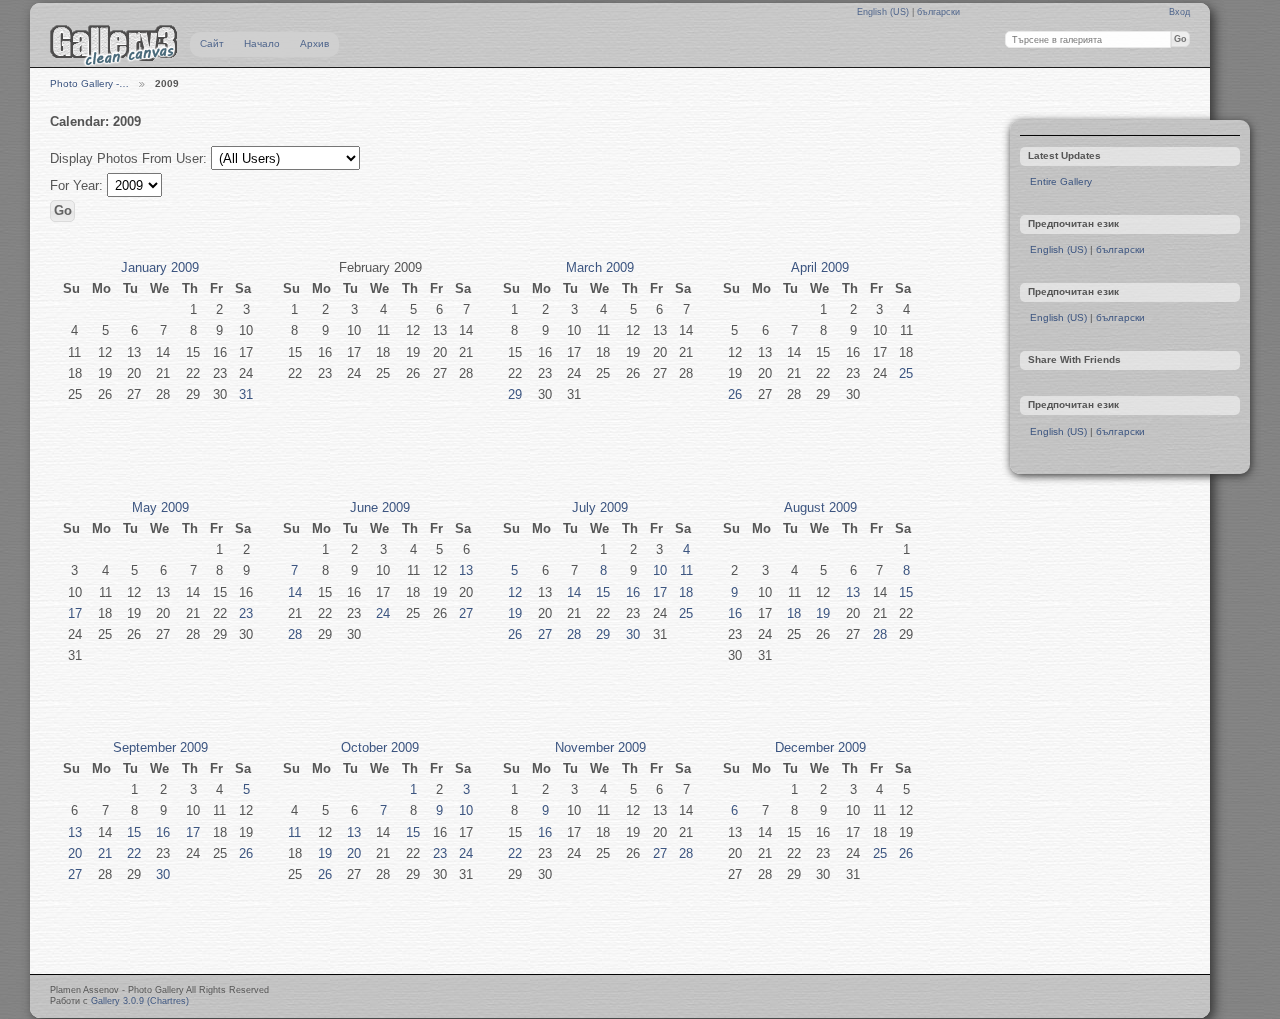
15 (603, 592)
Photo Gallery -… (89, 83)
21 (105, 853)
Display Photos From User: (130, 158)
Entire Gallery (1061, 181)
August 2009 (820, 507)
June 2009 (380, 507)
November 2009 (600, 747)
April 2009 (820, 267)
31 (246, 394)
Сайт (212, 43)
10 (660, 570)
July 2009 (600, 507)
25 (906, 373)
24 (383, 613)
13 (466, 570)
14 (295, 592)
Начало (262, 43)
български (938, 12)
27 (466, 613)
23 (246, 613)
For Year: (78, 185)
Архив (314, 43)
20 (75, 853)
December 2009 (820, 747)
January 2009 (160, 267)
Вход (1179, 12)
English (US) (884, 12)
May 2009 (160, 507)
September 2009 (160, 747)
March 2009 (600, 267)
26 (735, 394)
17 (75, 613)
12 (515, 592)
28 (295, 634)
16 (633, 592)
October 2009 (380, 747)
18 (686, 592)
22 (134, 853)
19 (515, 613)
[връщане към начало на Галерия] (114, 45)
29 (515, 394)
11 (686, 570)
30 (633, 634)
